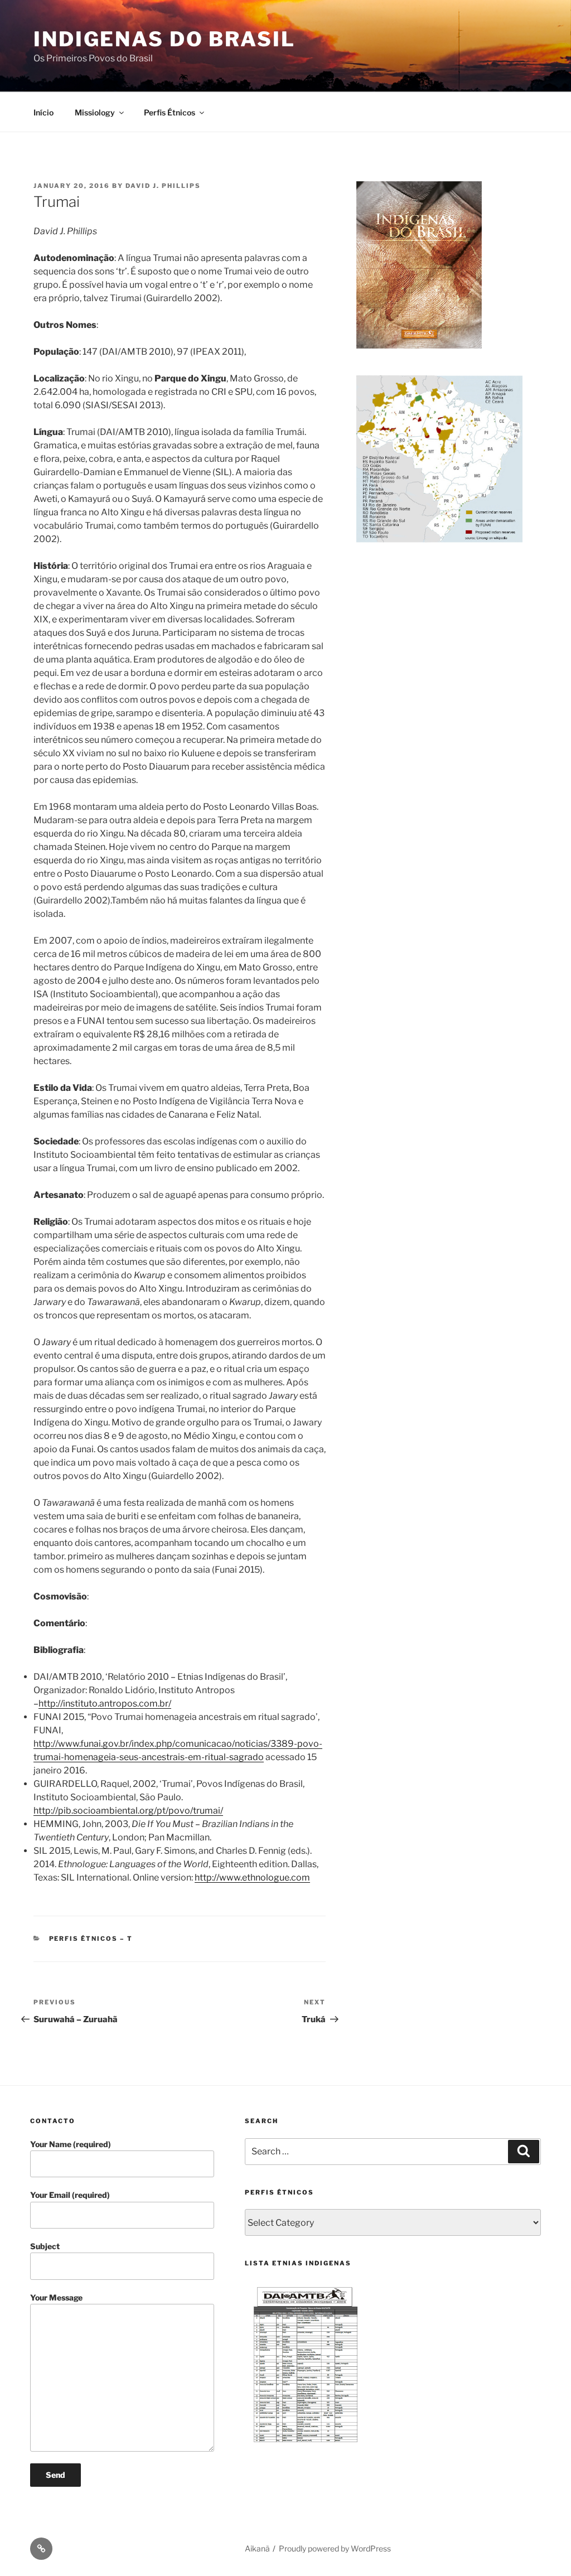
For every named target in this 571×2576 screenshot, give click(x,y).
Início (43, 112)
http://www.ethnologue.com (252, 1877)
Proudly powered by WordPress (335, 2548)
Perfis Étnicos (170, 112)
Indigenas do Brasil (164, 39)
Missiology (95, 112)
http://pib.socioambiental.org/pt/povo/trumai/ (128, 1811)
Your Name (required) (71, 2144)
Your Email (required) (70, 2195)
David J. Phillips (163, 186)
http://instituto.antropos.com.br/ (105, 1703)
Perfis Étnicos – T (91, 1939)
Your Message (56, 2297)
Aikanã (257, 2548)
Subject (45, 2246)
